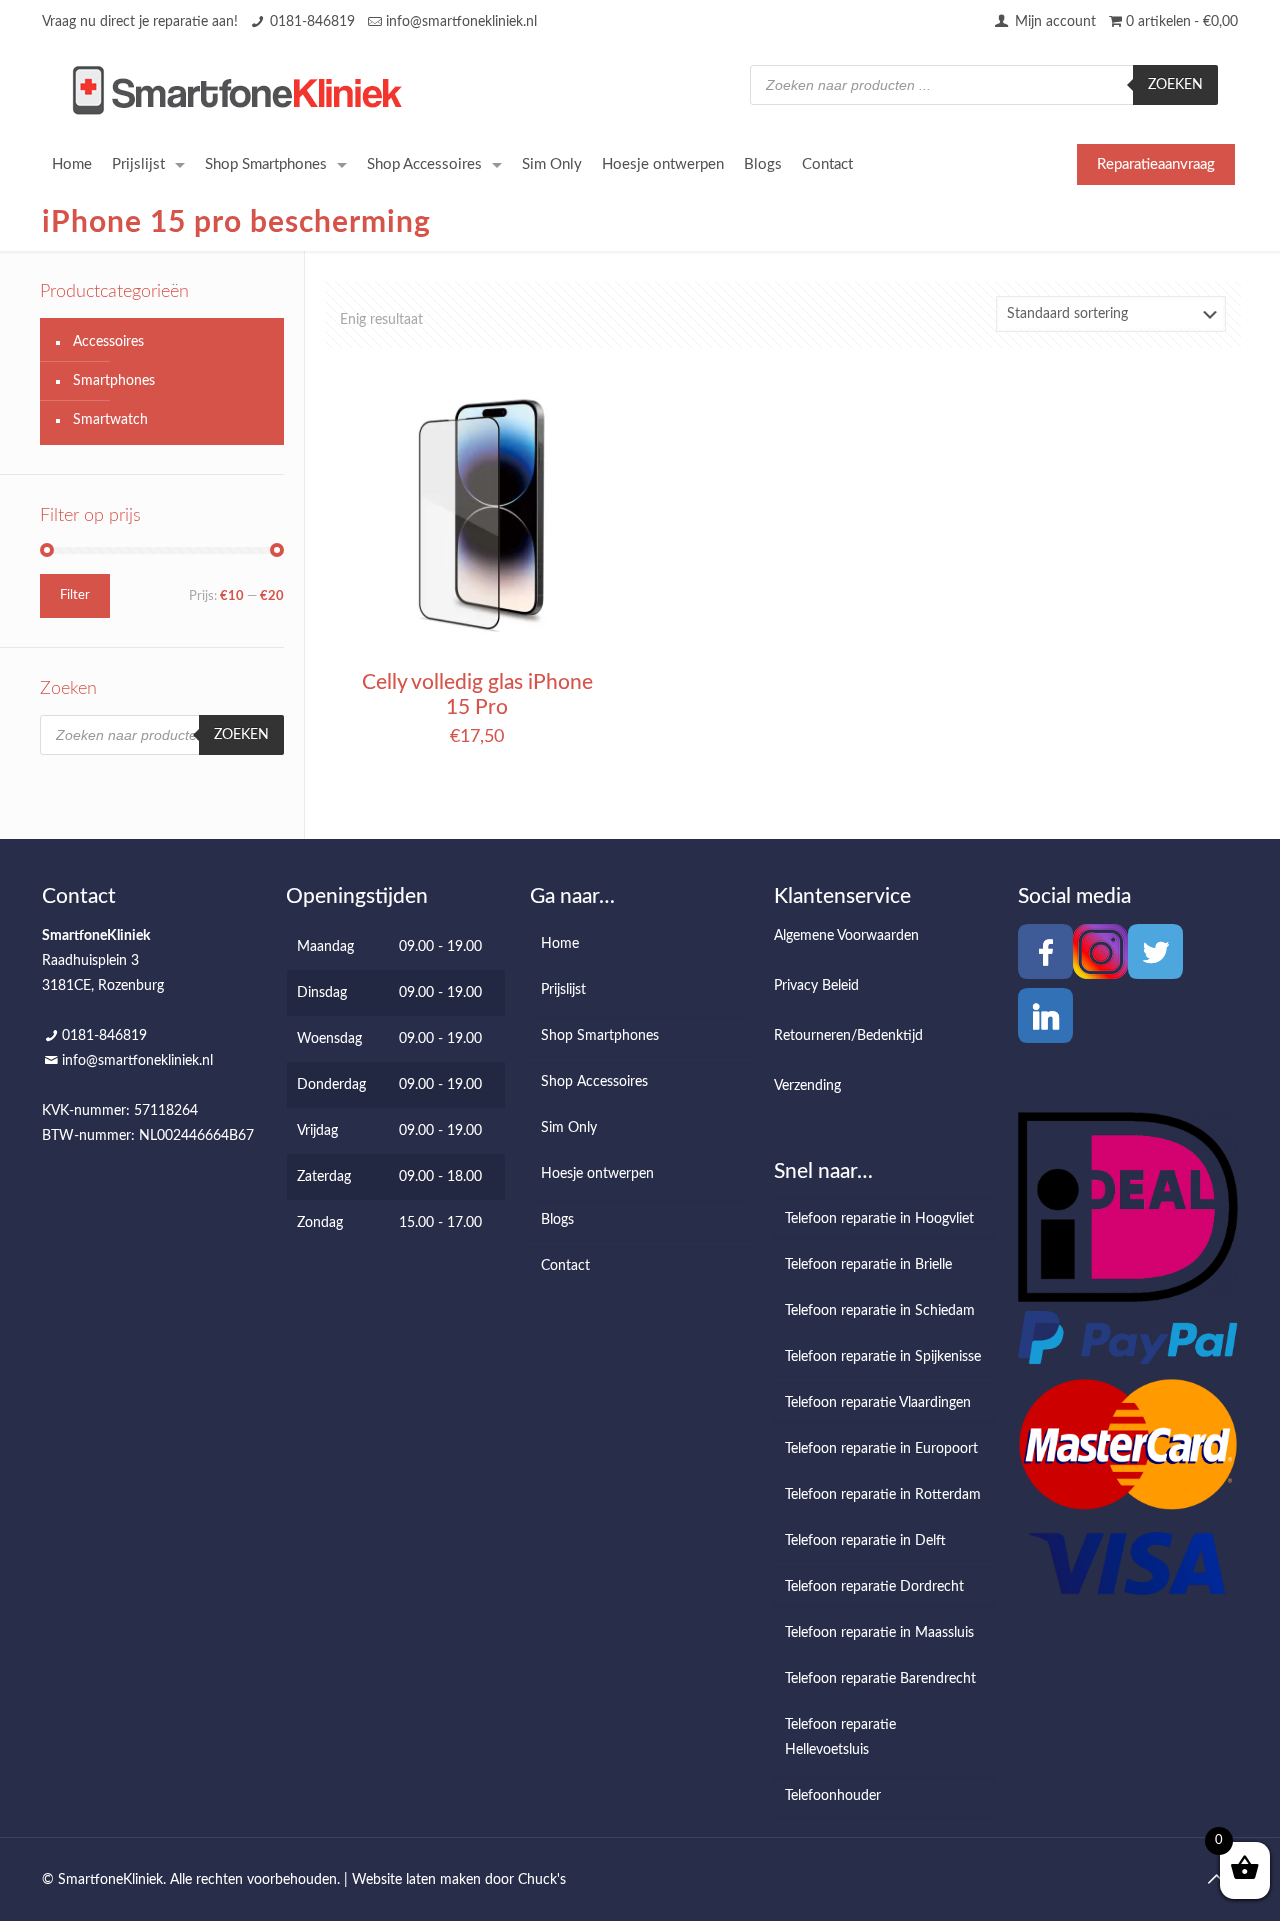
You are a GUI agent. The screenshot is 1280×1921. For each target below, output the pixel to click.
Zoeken (1175, 85)
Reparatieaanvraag (1156, 164)
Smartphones (114, 381)
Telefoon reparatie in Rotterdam (883, 1495)
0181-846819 (312, 22)
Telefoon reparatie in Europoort (881, 1449)
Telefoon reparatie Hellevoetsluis (840, 1737)
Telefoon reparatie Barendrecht (880, 1679)
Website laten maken (416, 1880)
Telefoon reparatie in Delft (865, 1541)
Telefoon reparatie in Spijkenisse (883, 1357)
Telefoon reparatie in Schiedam (880, 1311)
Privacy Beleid (816, 986)
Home (560, 944)
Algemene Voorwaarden (846, 936)
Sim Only (569, 1128)
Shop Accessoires (594, 1082)
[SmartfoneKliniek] (237, 90)
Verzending (807, 1086)
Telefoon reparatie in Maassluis (879, 1633)
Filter (75, 595)
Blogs (557, 1220)
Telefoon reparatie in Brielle (868, 1265)
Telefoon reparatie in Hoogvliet (879, 1219)
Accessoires (108, 342)
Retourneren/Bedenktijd (848, 1036)
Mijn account (1053, 22)
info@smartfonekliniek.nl (461, 22)
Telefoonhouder (833, 1796)
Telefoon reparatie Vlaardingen (878, 1403)
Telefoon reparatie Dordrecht (874, 1587)
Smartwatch (110, 420)
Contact (565, 1266)
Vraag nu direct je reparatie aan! (140, 22)
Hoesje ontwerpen (597, 1174)
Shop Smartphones (600, 1036)
